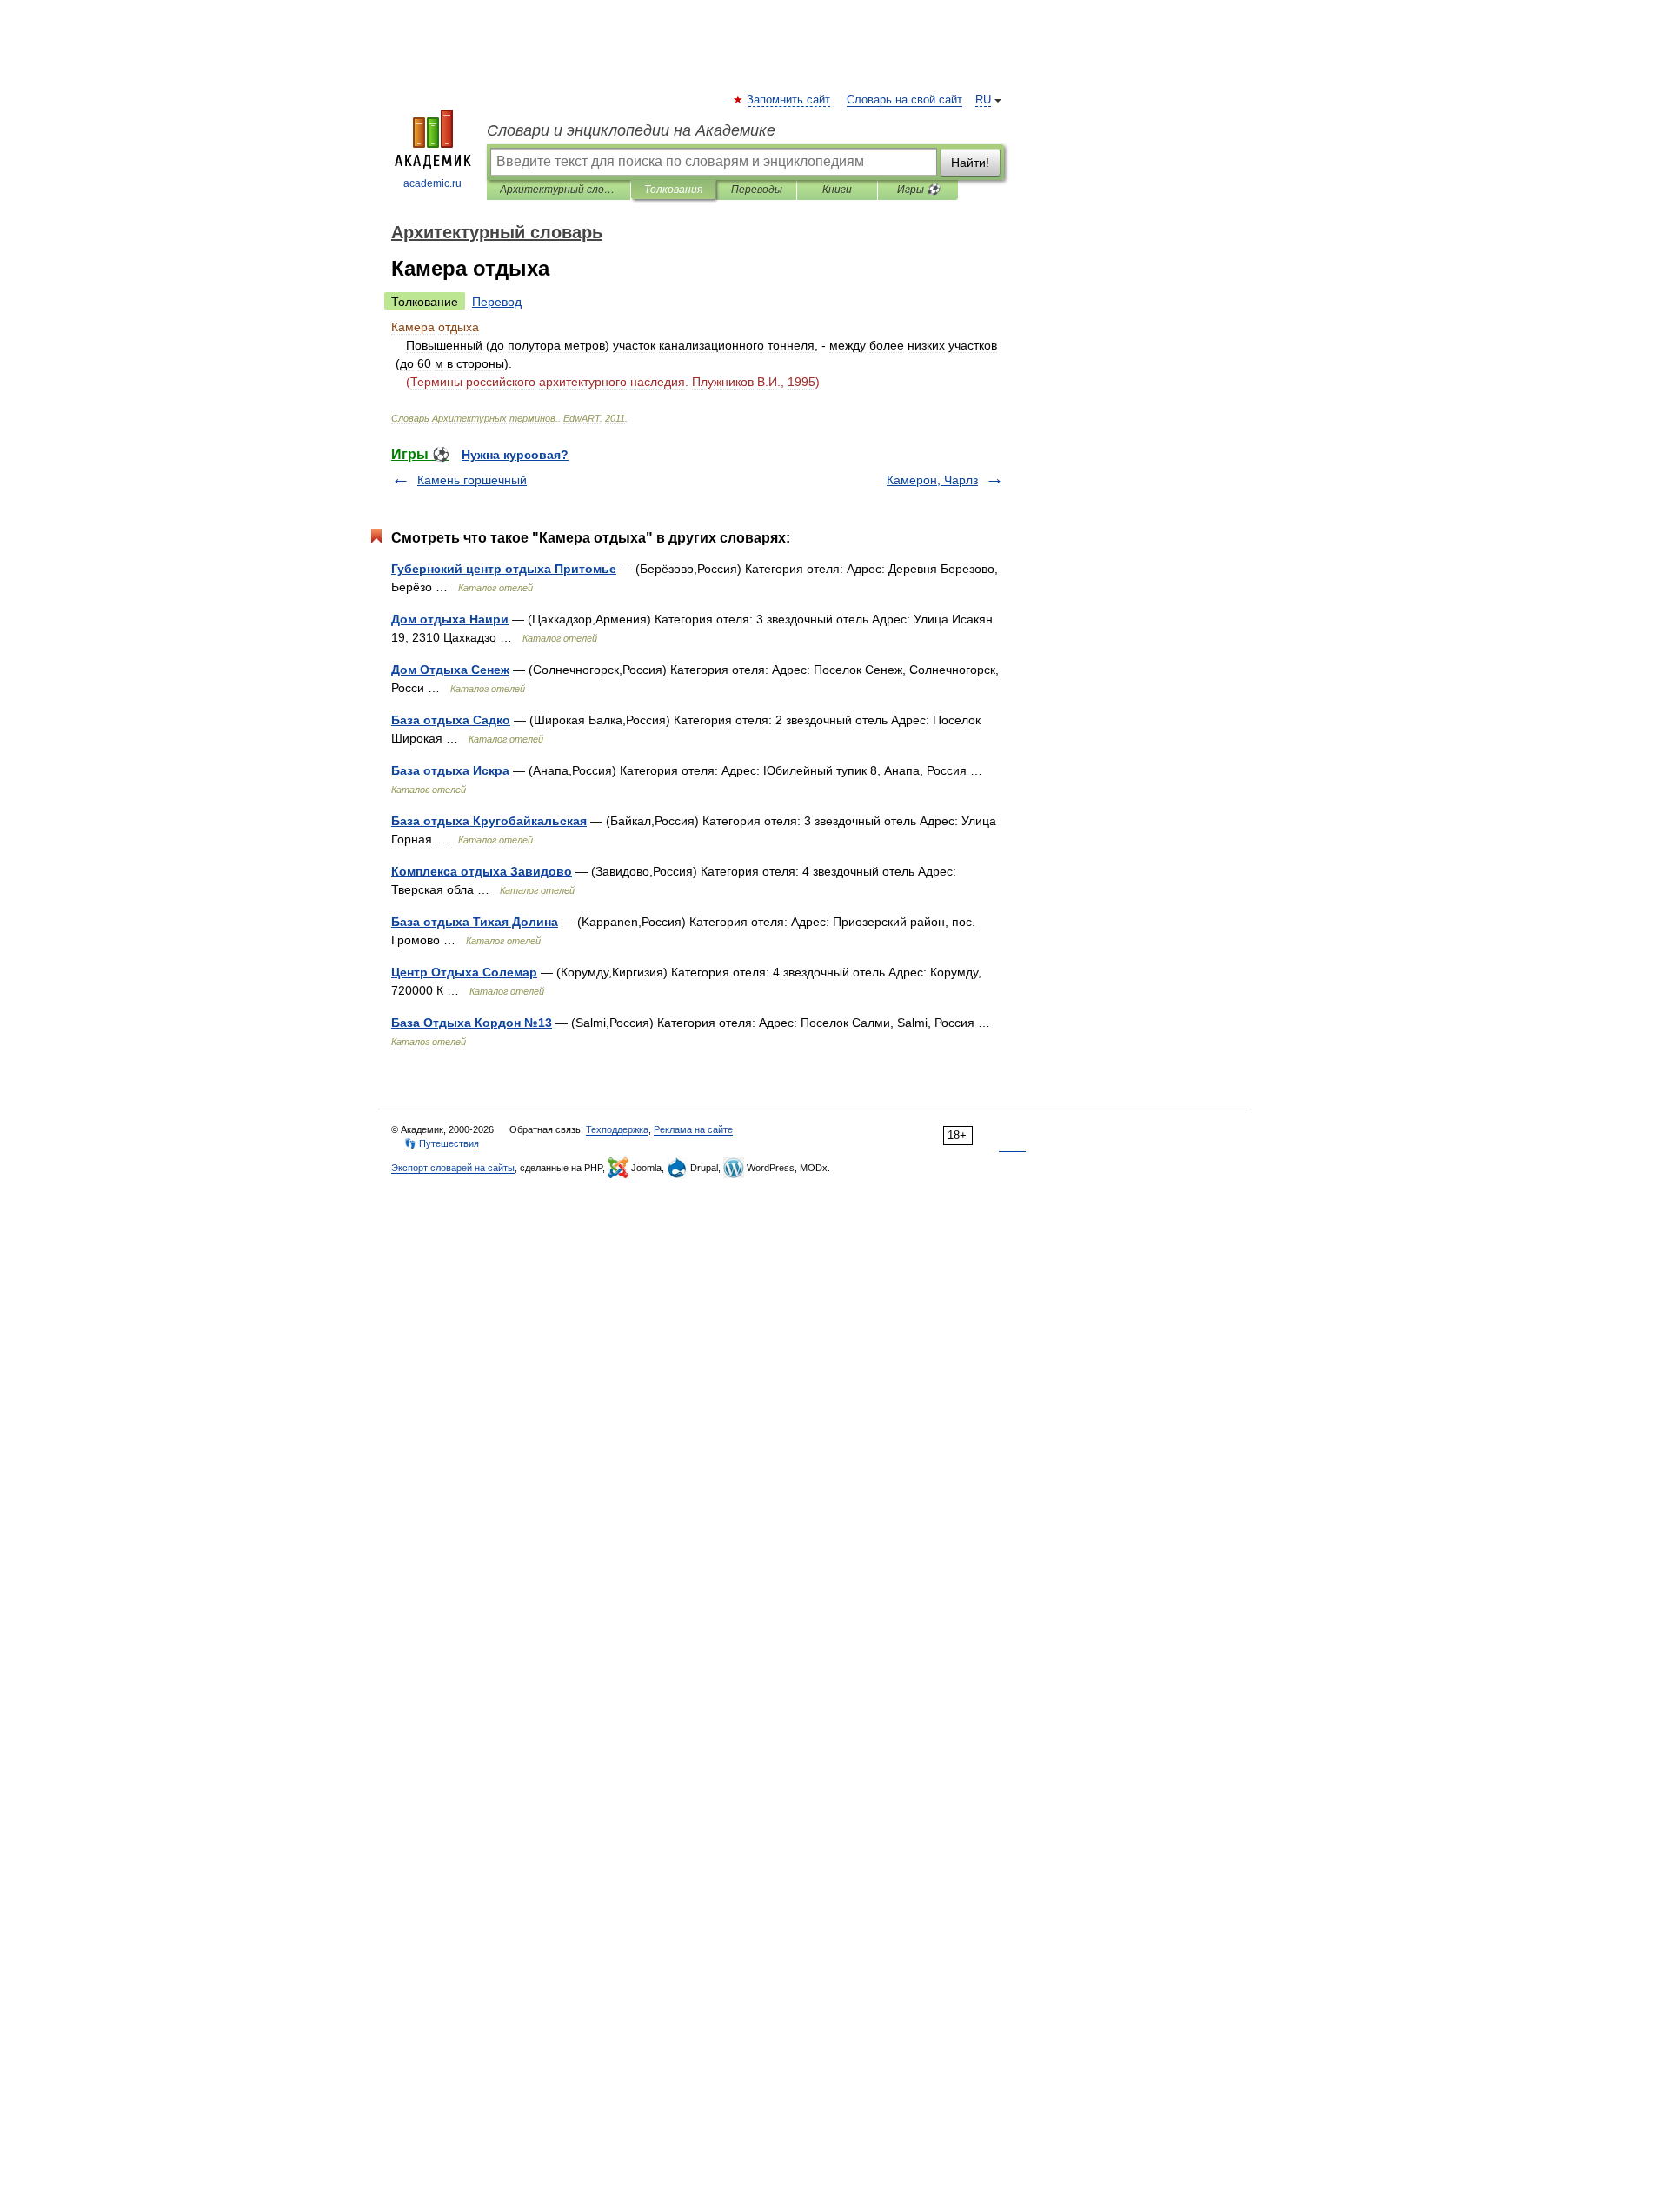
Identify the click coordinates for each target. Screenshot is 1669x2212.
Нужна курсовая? (515, 455)
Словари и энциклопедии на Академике (631, 130)
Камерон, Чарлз (932, 480)
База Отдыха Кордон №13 (472, 1023)
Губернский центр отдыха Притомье (504, 569)
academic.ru (432, 183)
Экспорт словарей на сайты (453, 1168)
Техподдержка (617, 1129)
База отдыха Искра (450, 770)
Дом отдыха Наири (450, 619)
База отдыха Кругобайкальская (489, 821)
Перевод (497, 302)
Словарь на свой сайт (904, 100)
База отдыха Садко (451, 720)
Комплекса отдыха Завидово (482, 871)
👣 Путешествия (442, 1143)
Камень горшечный (472, 480)
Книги (837, 190)
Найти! (970, 163)
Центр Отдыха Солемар (464, 972)
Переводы (757, 190)
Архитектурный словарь (559, 190)
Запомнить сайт (789, 100)
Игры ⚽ (918, 190)
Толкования (673, 190)
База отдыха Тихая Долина (475, 922)
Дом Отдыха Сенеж (450, 670)
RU (983, 100)
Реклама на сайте (693, 1129)
